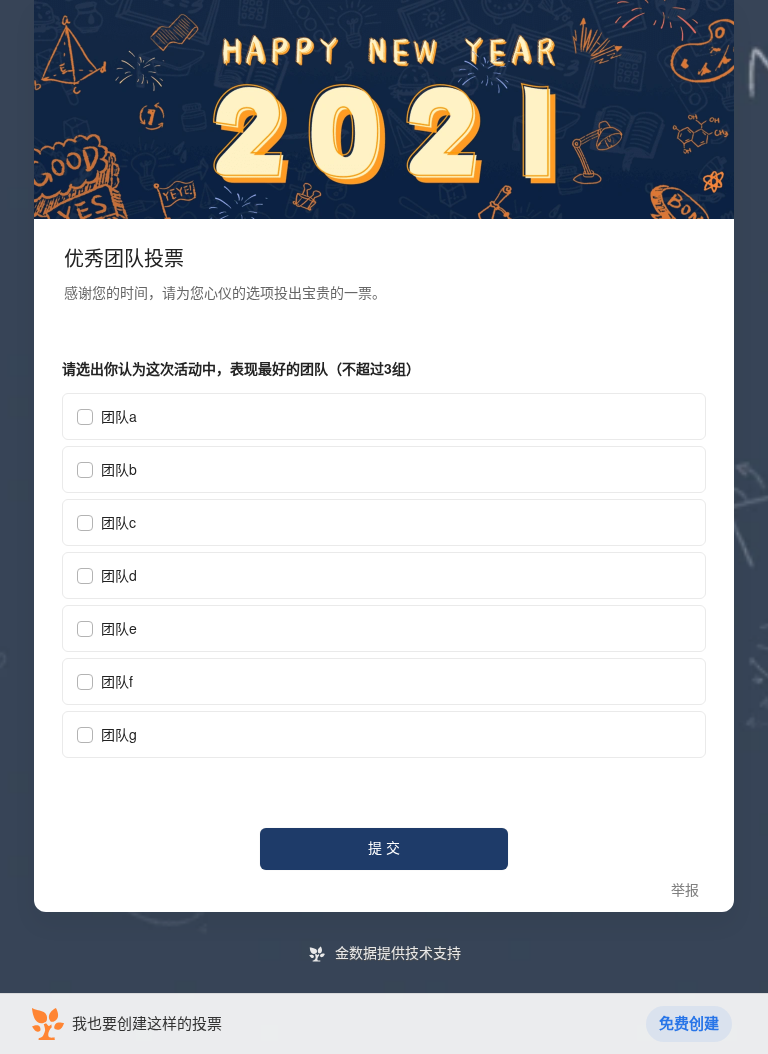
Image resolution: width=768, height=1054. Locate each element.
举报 (685, 890)
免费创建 (689, 1024)
